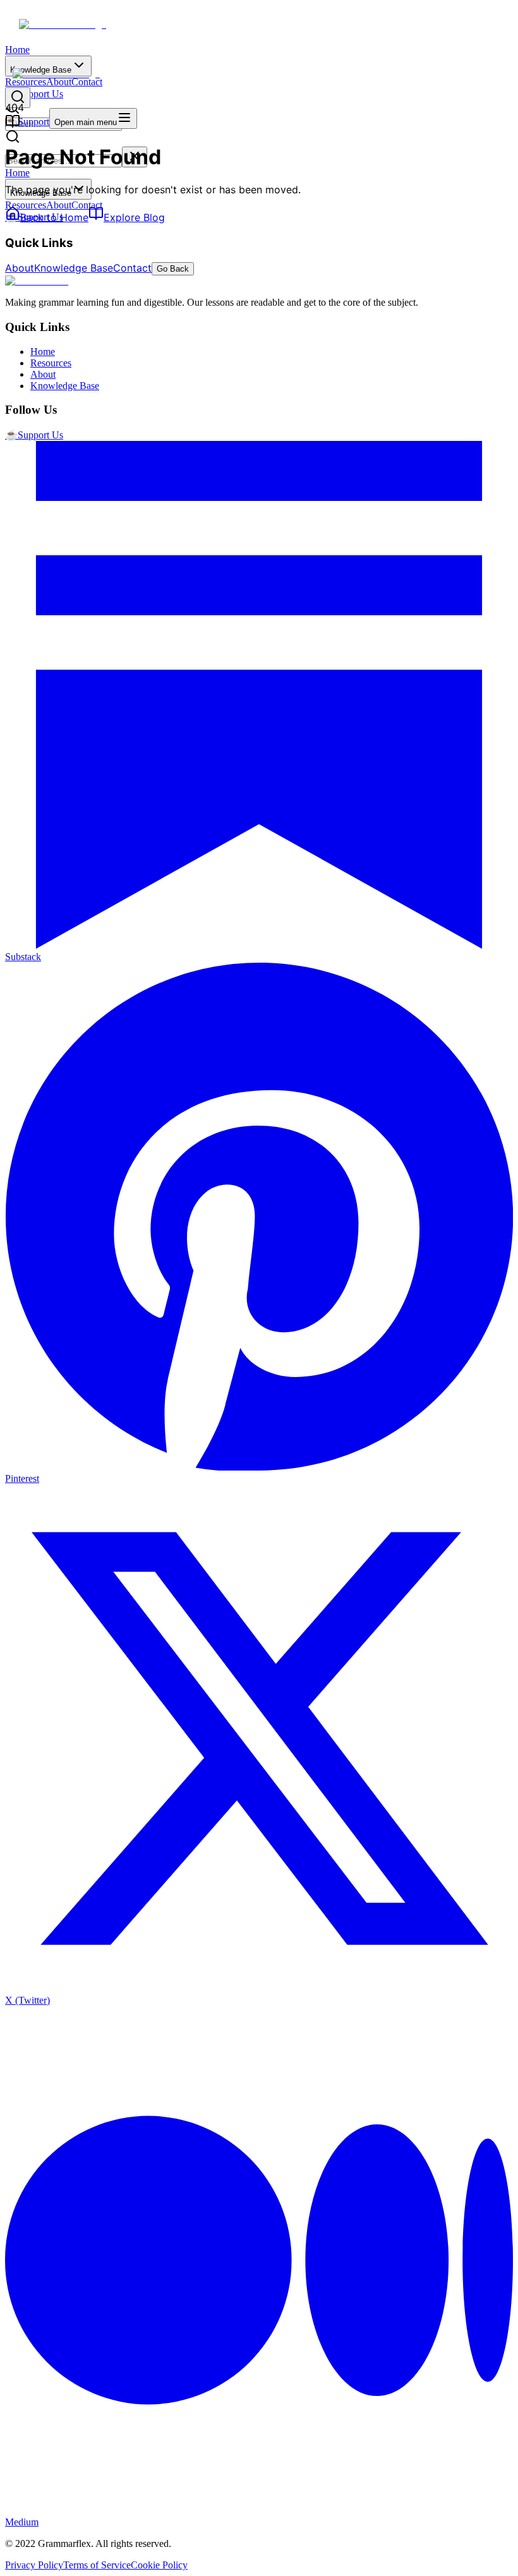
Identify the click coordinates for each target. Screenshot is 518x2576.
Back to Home (54, 217)
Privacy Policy (34, 2565)
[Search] (18, 98)
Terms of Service (97, 2565)
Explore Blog (134, 217)
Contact (87, 205)
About (59, 205)
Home (17, 50)
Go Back (173, 269)
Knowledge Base (74, 268)
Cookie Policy (159, 2565)
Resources (26, 205)
